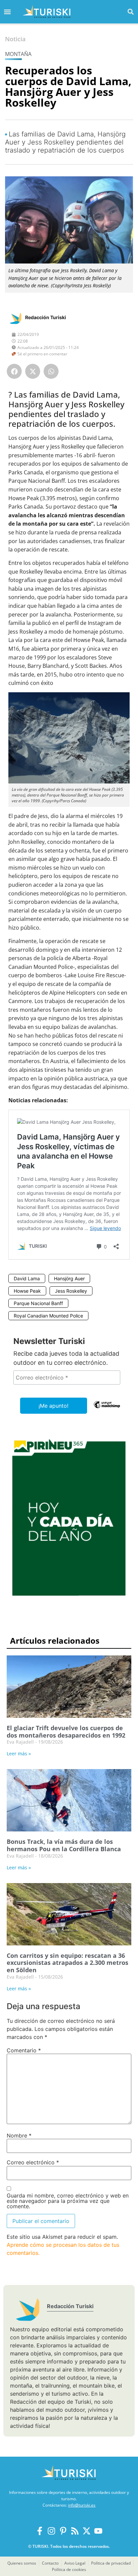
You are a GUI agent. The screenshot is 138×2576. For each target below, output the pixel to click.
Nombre (19, 2135)
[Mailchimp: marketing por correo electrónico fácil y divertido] (107, 1409)
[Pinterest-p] (63, 2531)
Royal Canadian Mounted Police (48, 1316)
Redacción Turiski (46, 317)
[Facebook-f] (40, 2531)
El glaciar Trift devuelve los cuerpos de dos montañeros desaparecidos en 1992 (66, 1732)
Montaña (18, 54)
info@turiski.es (82, 2505)
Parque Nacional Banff (38, 1303)
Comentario (24, 2050)
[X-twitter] (87, 2531)
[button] (131, 12)
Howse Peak (27, 1291)
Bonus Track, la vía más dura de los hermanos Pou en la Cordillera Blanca (64, 1845)
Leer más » (19, 1753)
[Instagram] (51, 2531)
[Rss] (75, 2531)
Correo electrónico (33, 2162)
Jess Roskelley (71, 1291)
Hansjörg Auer (69, 1278)
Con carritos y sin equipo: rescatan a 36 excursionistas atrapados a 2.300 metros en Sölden (67, 1963)
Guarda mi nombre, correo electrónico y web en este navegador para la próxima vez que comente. (68, 2201)
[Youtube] (98, 2531)
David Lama (27, 1278)
